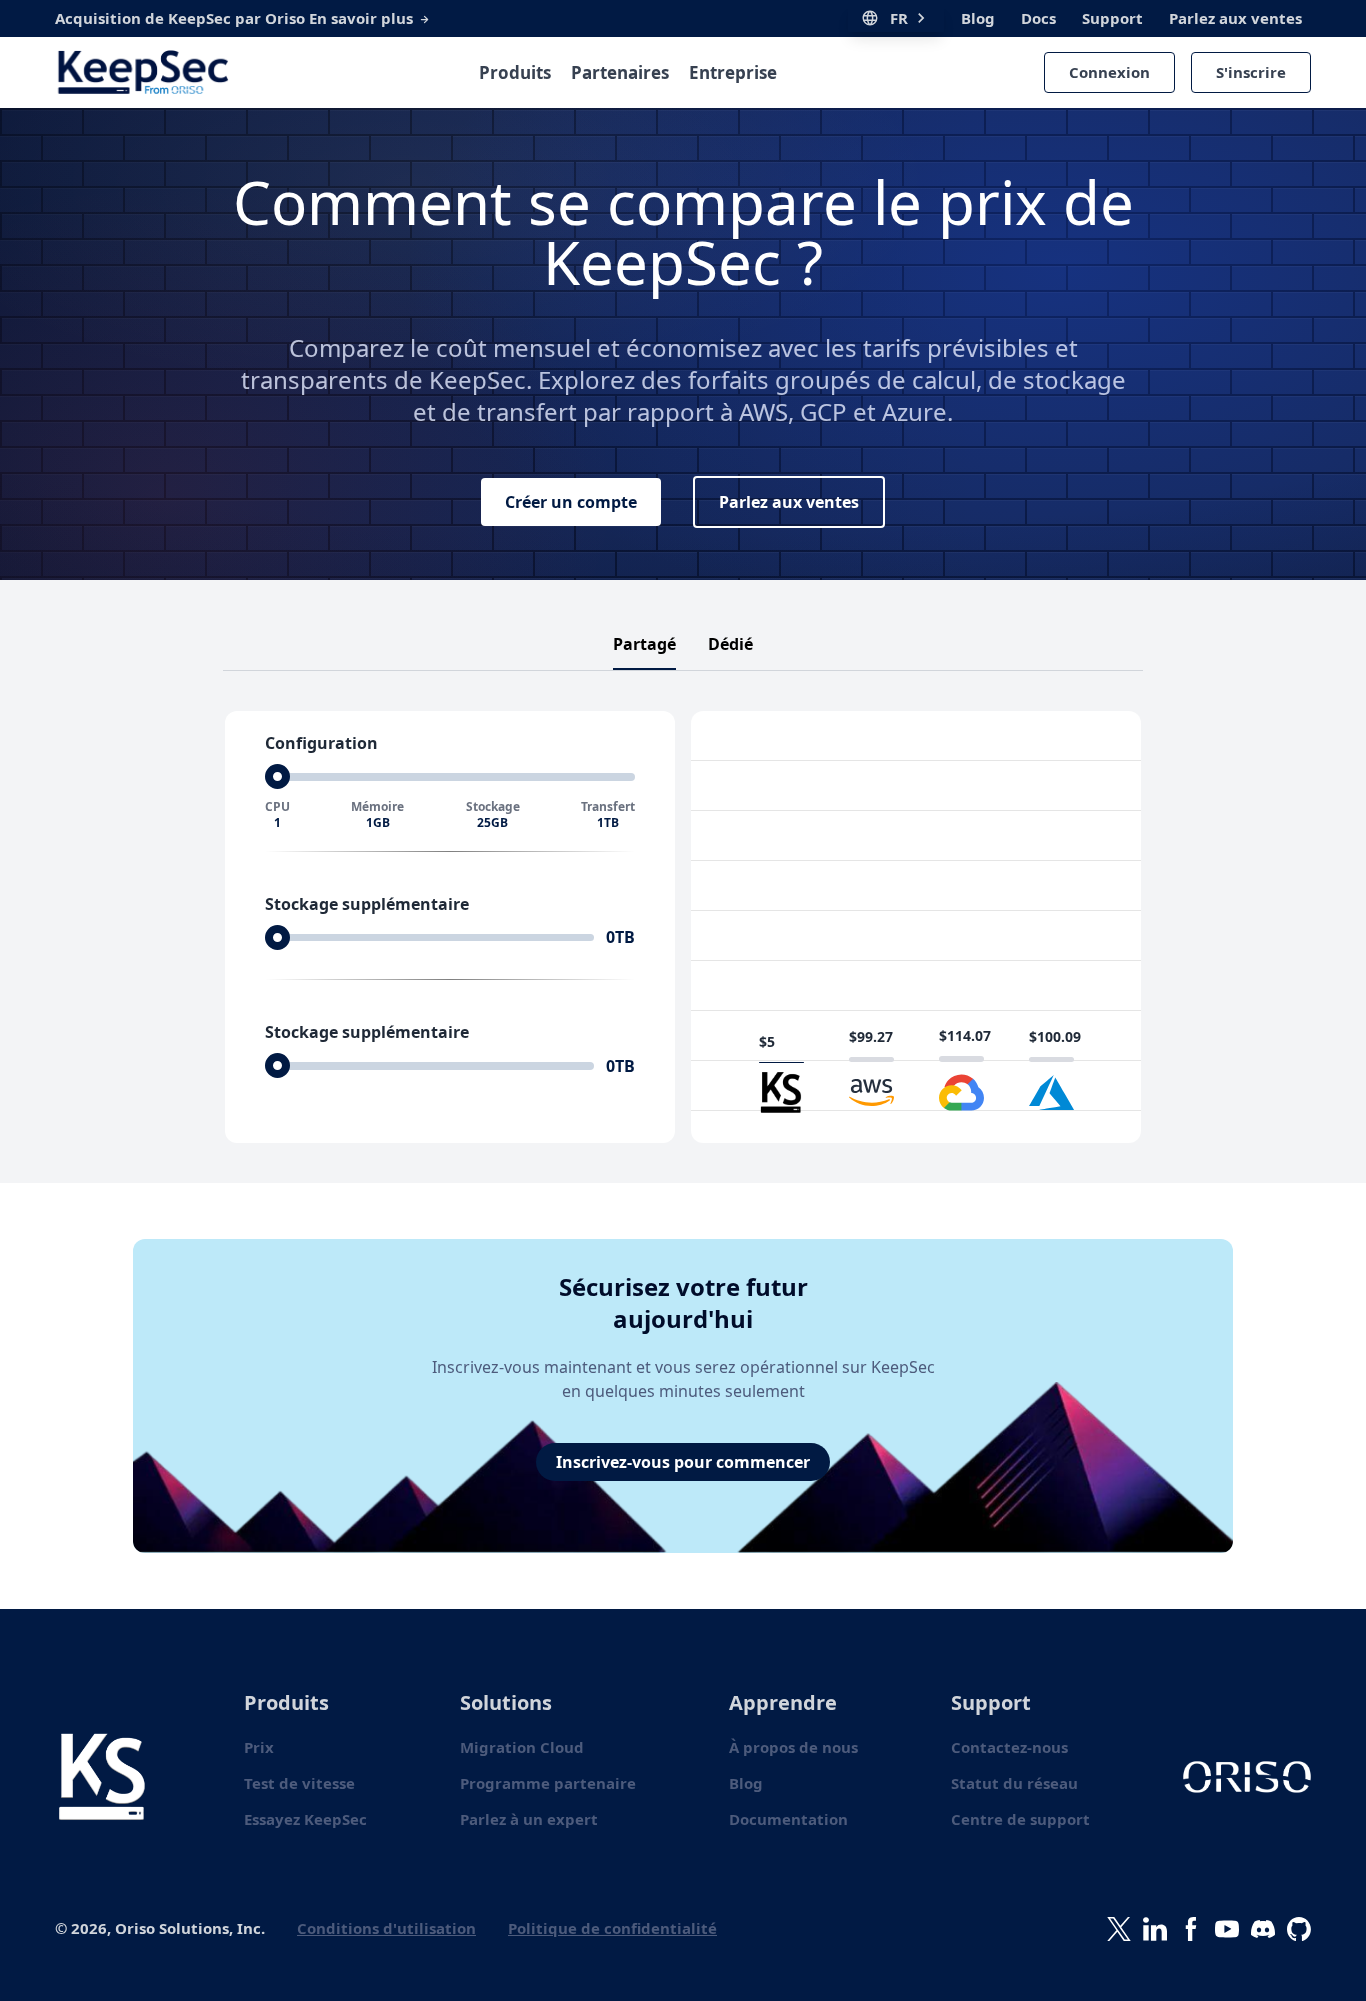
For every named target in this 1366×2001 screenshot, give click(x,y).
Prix (259, 1747)
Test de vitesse (299, 1783)
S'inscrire (1251, 72)
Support (1112, 18)
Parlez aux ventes (1235, 18)
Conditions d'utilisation (386, 1928)
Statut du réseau (1014, 1783)
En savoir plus (363, 18)
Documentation (788, 1819)
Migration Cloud (522, 1747)
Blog (978, 18)
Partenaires (620, 72)
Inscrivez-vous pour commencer (683, 1462)
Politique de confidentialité (612, 1928)
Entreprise (733, 72)
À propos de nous (793, 1747)
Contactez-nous (1009, 1747)
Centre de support (1020, 1819)
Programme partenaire (548, 1783)
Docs (1038, 18)
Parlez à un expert (529, 1819)
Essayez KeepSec (305, 1819)
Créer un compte (571, 502)
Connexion (1109, 72)
